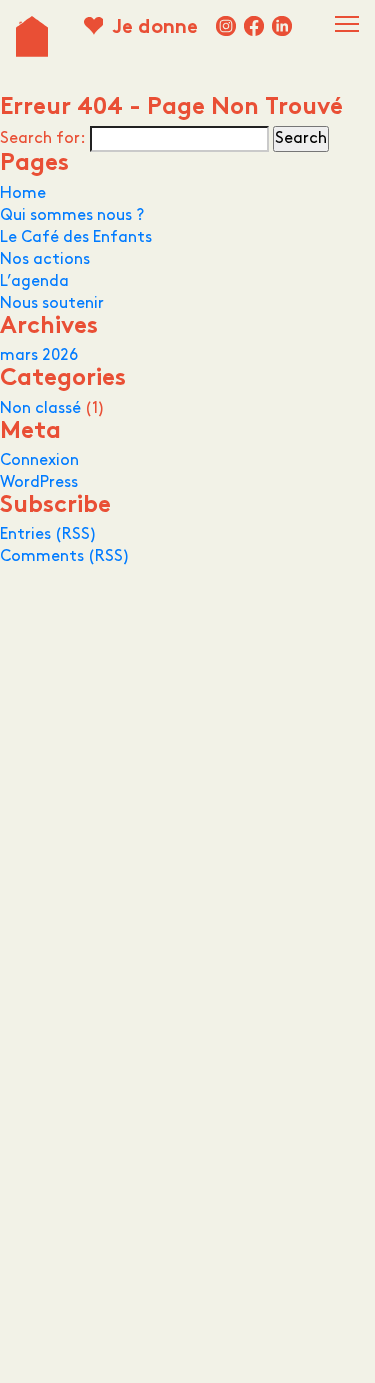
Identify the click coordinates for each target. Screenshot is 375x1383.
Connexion (39, 460)
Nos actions (45, 259)
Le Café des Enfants (76, 237)
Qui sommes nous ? (72, 215)
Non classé (40, 408)
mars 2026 (39, 355)
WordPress (39, 482)
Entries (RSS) (48, 534)
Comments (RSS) (65, 556)
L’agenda (34, 281)
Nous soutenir (52, 303)
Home (23, 193)
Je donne (155, 28)
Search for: (43, 138)
